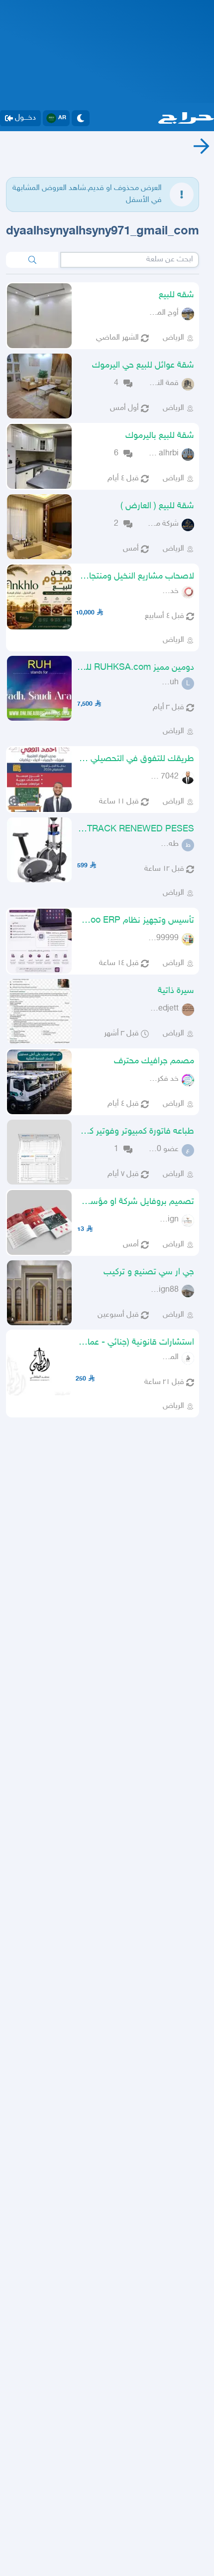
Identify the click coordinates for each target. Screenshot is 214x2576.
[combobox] (130, 260)
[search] (32, 260)
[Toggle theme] (81, 118)
